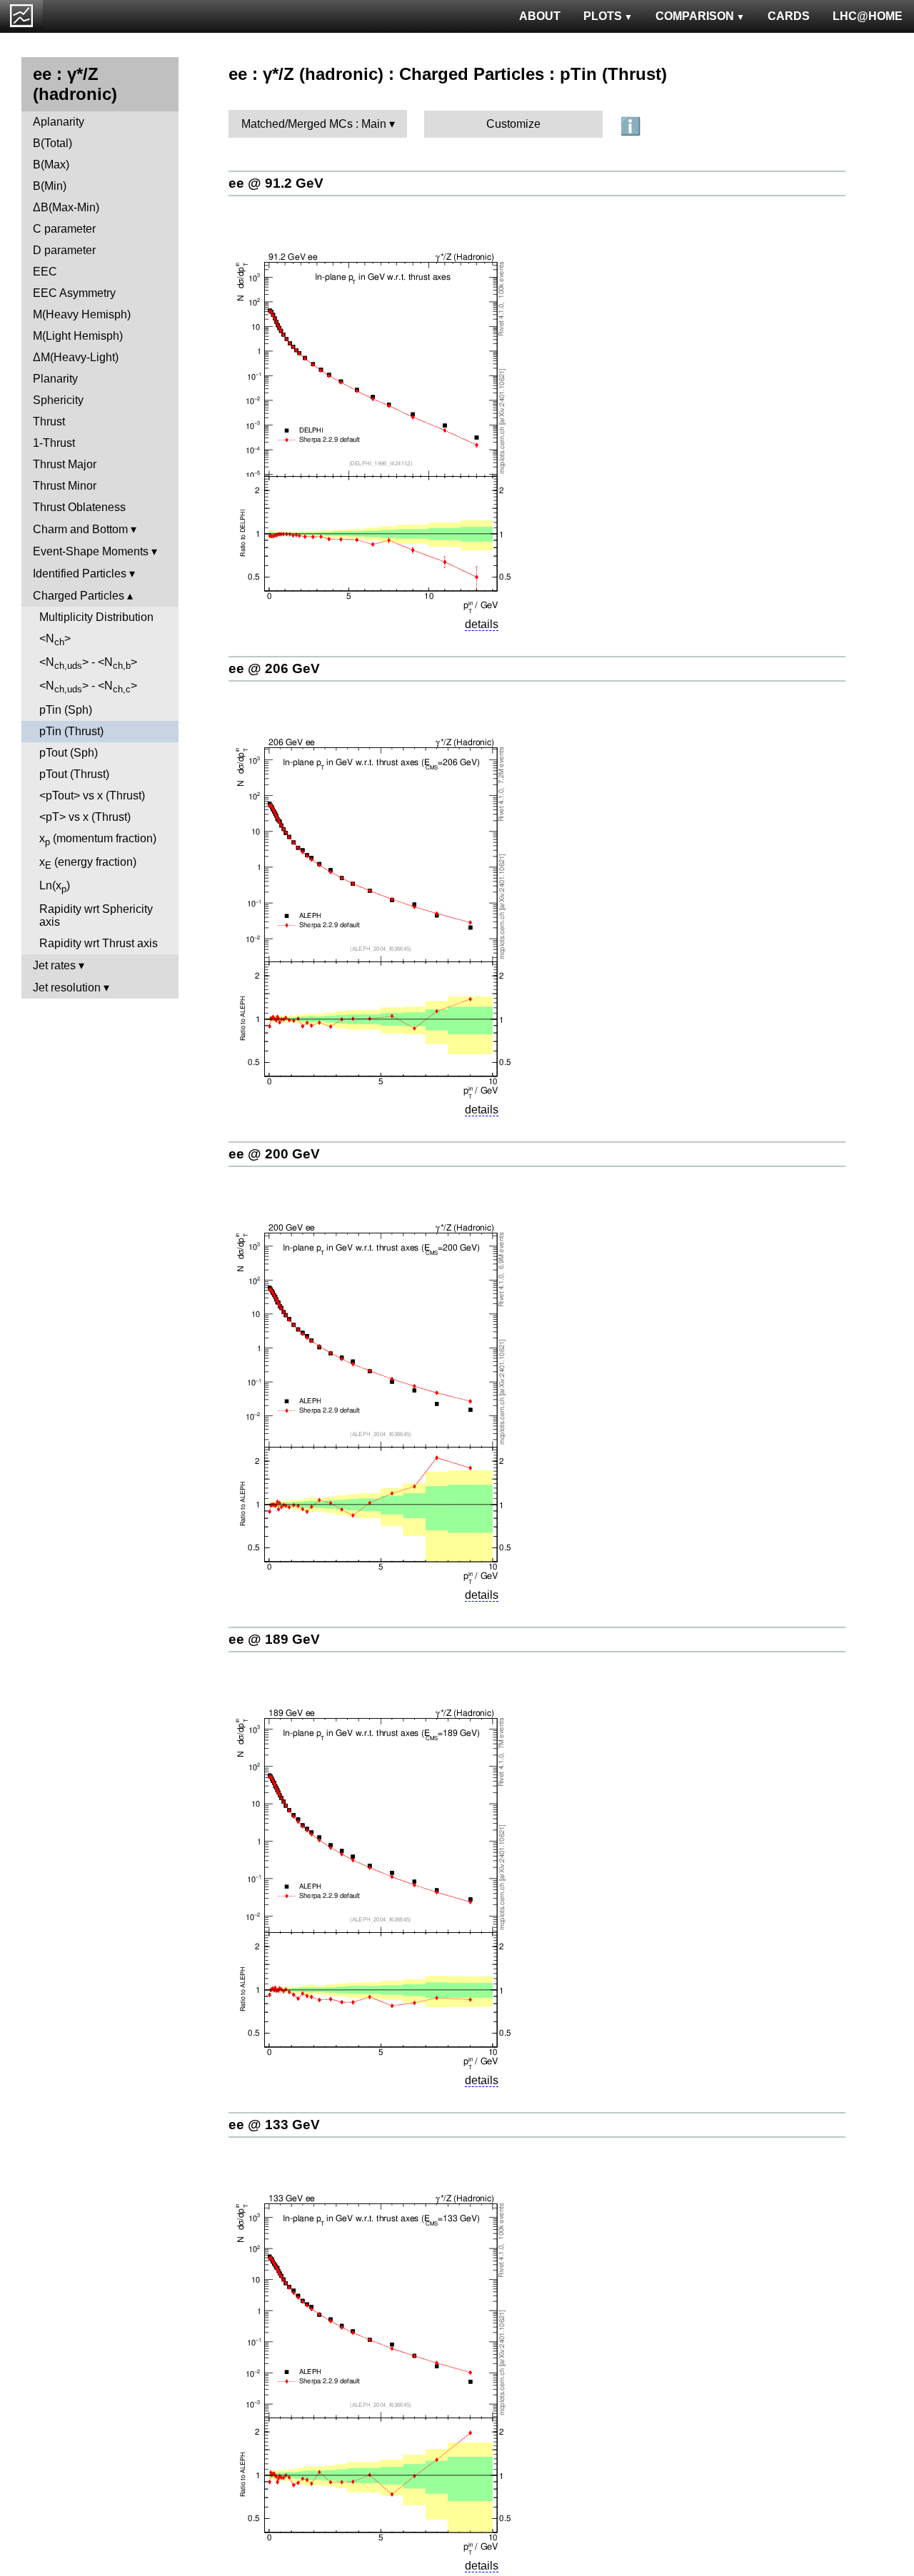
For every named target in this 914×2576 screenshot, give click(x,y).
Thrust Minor (65, 486)
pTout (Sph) (69, 753)
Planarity (55, 379)
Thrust (49, 421)
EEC (45, 272)
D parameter (64, 250)
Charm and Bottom (80, 529)
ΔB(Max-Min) (66, 207)
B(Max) (51, 165)
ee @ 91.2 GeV (276, 183)
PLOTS (603, 16)
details (482, 624)
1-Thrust (54, 443)
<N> (55, 640)
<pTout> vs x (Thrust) (92, 795)
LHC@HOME (868, 16)
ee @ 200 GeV (274, 1154)
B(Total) (52, 143)
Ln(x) (55, 887)
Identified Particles (80, 574)
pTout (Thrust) (74, 774)
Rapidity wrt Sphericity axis (96, 915)
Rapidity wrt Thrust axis (99, 943)
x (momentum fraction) (98, 840)
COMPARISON (695, 16)
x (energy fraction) (88, 863)
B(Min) (50, 186)
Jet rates (54, 965)
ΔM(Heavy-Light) (76, 357)
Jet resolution (67, 988)
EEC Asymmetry (74, 293)
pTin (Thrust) (71, 731)
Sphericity (58, 400)
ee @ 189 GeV (274, 1639)
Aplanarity (59, 122)
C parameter (64, 229)
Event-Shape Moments (91, 551)
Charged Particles (79, 596)
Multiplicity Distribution (96, 617)
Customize (513, 124)
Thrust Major (65, 464)
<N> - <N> (88, 663)
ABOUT (540, 16)
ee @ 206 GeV (274, 668)
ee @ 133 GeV (274, 2125)
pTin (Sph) (66, 710)
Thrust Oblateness (79, 507)
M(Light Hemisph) (78, 336)
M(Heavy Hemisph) (82, 314)
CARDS (789, 16)
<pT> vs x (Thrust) (85, 817)
